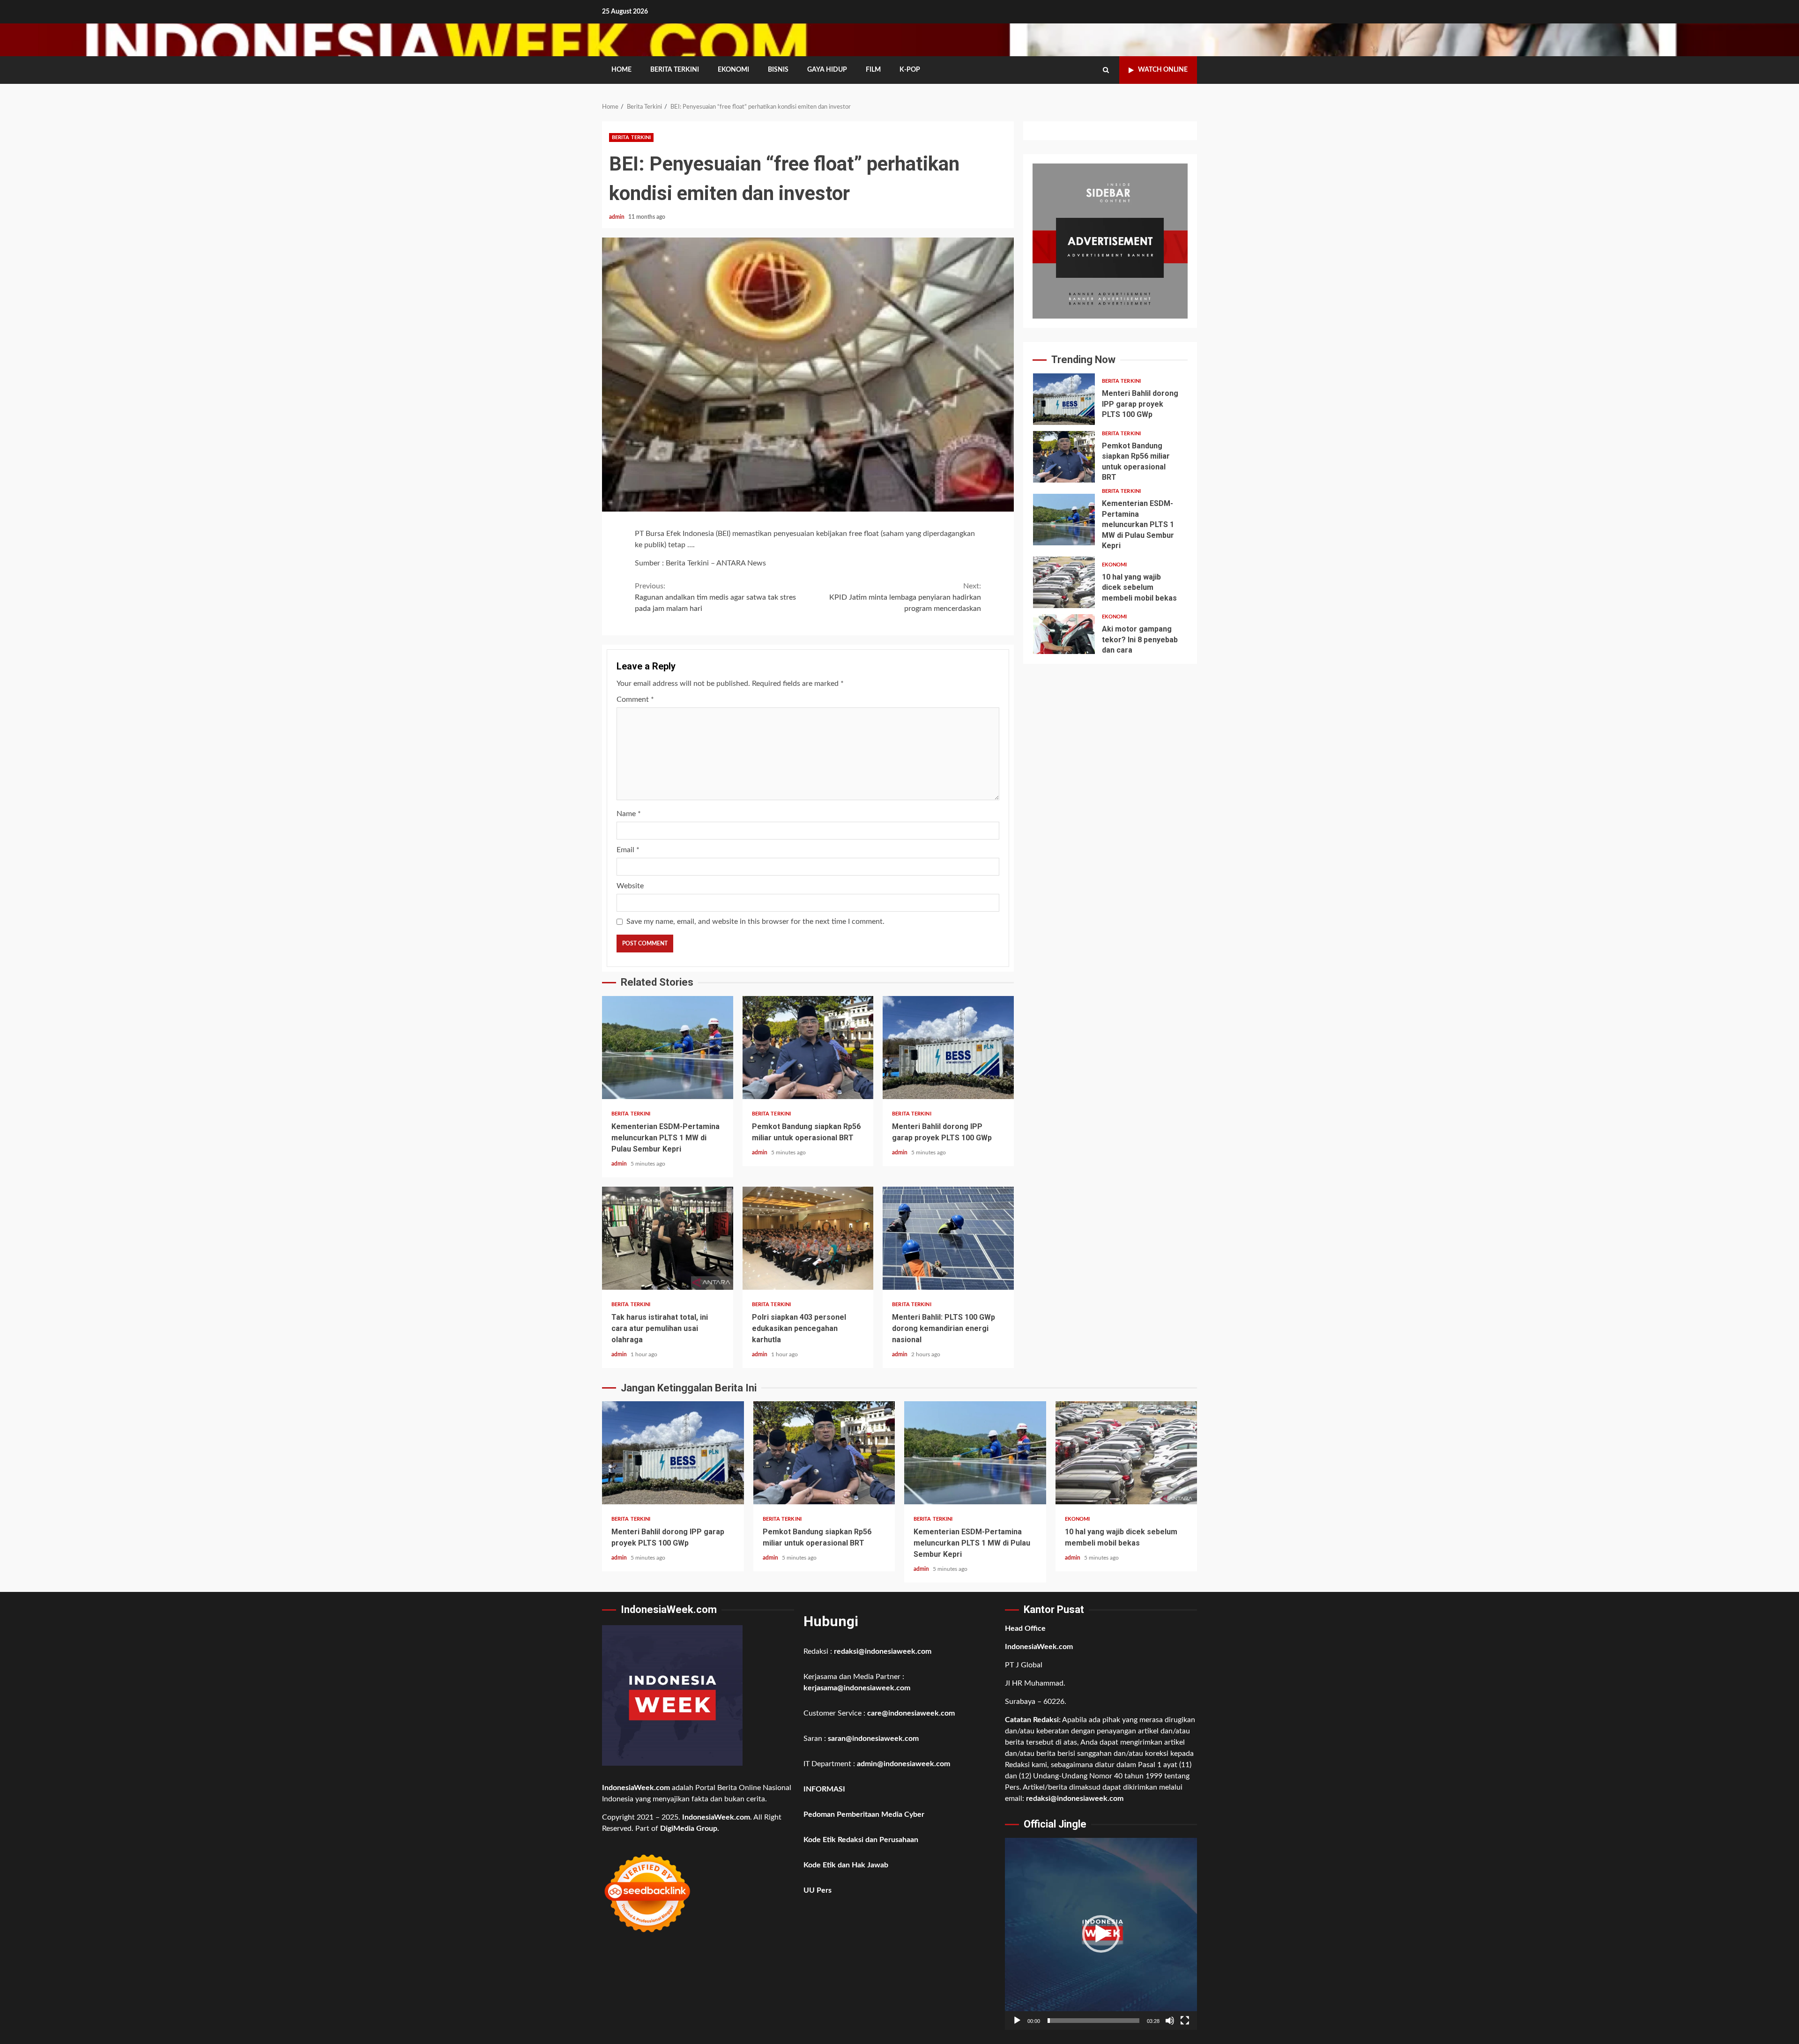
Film (873, 70)
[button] (1101, 1934)
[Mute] (1170, 2021)
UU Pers (818, 1890)
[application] (1101, 1934)
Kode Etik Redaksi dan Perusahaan (861, 1840)
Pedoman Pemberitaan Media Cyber (864, 1814)
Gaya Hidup (827, 70)
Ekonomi (733, 70)
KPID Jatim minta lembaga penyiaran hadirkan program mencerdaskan (905, 597)
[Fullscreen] (1185, 2021)
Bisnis (778, 70)
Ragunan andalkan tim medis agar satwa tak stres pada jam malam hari (715, 597)
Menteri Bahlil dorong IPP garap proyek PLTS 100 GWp (948, 1048)
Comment (635, 699)
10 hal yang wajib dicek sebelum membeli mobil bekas (1064, 582)
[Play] (1017, 2021)
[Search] (1106, 70)
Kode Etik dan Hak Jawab (846, 1865)
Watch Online (1163, 70)
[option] (1110, 401)
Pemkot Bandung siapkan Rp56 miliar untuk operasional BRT (808, 1048)
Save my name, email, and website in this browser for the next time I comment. (755, 922)
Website (630, 886)
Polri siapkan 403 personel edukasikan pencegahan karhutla (808, 1238)
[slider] (1093, 2021)
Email (628, 850)
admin (617, 217)
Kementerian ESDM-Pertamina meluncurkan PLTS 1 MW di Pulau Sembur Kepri (668, 1048)
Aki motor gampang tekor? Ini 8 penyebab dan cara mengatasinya (1064, 640)
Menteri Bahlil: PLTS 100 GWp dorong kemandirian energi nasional (948, 1238)
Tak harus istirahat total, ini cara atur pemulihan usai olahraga (668, 1238)
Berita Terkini (675, 70)
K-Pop (910, 70)
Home (621, 70)
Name (629, 814)
